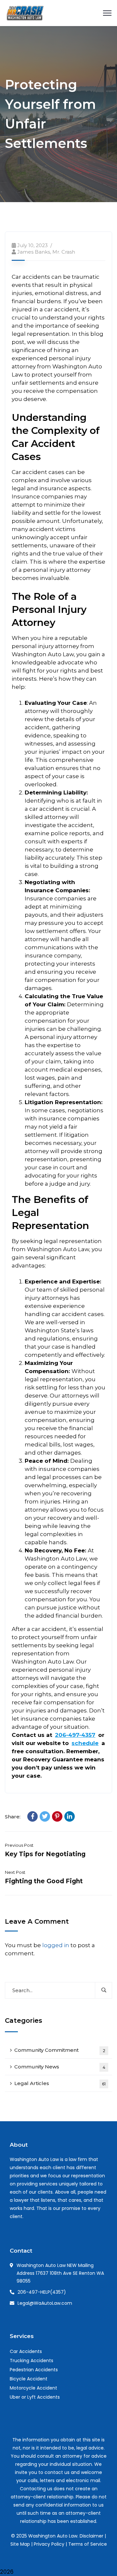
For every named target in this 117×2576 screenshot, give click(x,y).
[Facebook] (32, 1816)
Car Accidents (26, 2351)
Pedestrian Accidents (34, 2370)
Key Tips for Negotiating (45, 1854)
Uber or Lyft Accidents (35, 2397)
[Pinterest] (57, 1816)
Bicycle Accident (29, 2379)
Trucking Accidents (32, 2361)
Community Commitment (60, 2050)
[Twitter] (45, 1816)
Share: (13, 1817)
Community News (60, 2067)
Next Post (15, 1872)
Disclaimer (91, 2536)
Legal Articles (60, 2083)
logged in (56, 1945)
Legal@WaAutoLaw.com (45, 2303)
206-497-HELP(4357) (42, 2292)
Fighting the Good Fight (44, 1881)
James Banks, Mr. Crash (46, 252)
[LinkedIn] (70, 1816)
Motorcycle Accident (33, 2388)
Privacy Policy (49, 2544)
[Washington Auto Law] (25, 12)
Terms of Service (88, 2544)
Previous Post (19, 1845)
